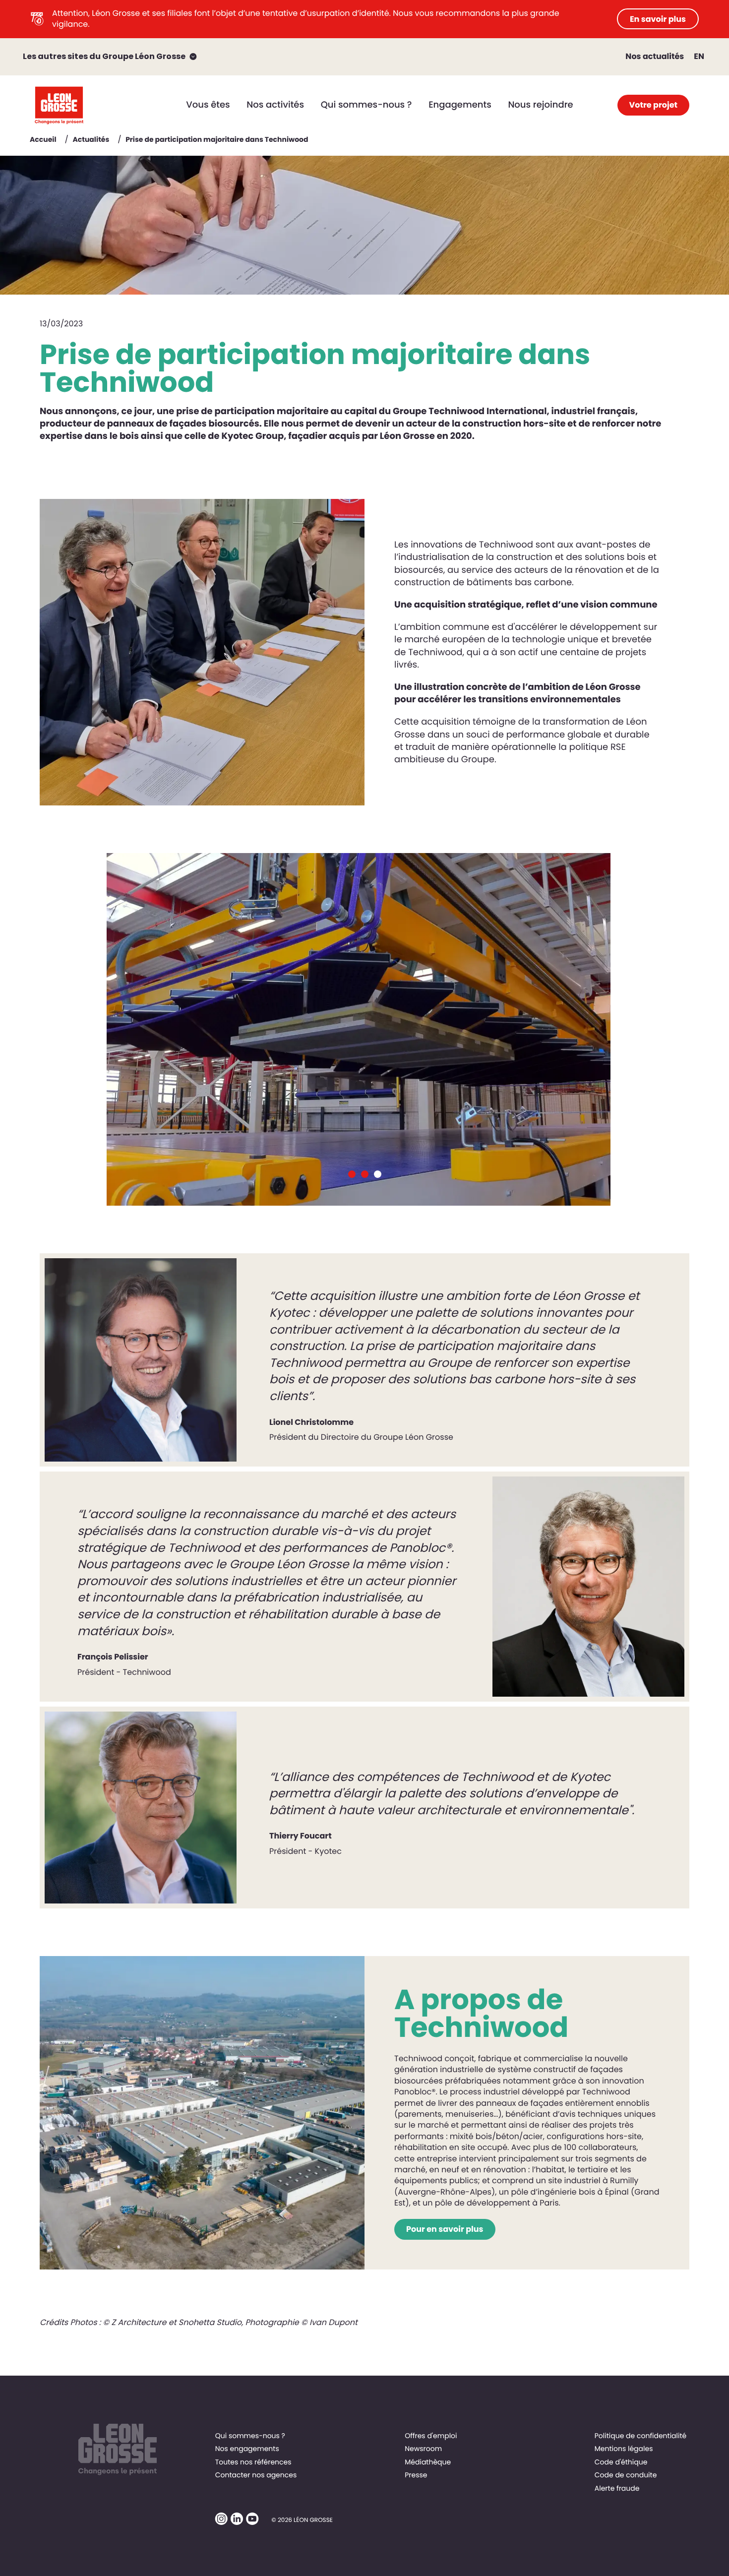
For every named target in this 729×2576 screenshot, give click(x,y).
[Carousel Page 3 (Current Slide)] (378, 1174)
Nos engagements (247, 2449)
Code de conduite (626, 2475)
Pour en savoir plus (445, 2229)
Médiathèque (428, 2462)
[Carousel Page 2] (365, 1174)
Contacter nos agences (256, 2475)
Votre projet (653, 105)
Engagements (460, 105)
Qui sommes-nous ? (366, 105)
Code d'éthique (621, 2462)
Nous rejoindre (540, 105)
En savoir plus (658, 19)
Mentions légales (624, 2449)
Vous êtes (208, 105)
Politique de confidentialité (640, 2436)
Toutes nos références (253, 2462)
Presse (416, 2475)
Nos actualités (655, 56)
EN (699, 56)
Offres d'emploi (431, 2436)
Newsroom (423, 2449)
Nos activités (275, 105)
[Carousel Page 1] (352, 1174)
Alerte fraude (617, 2488)
